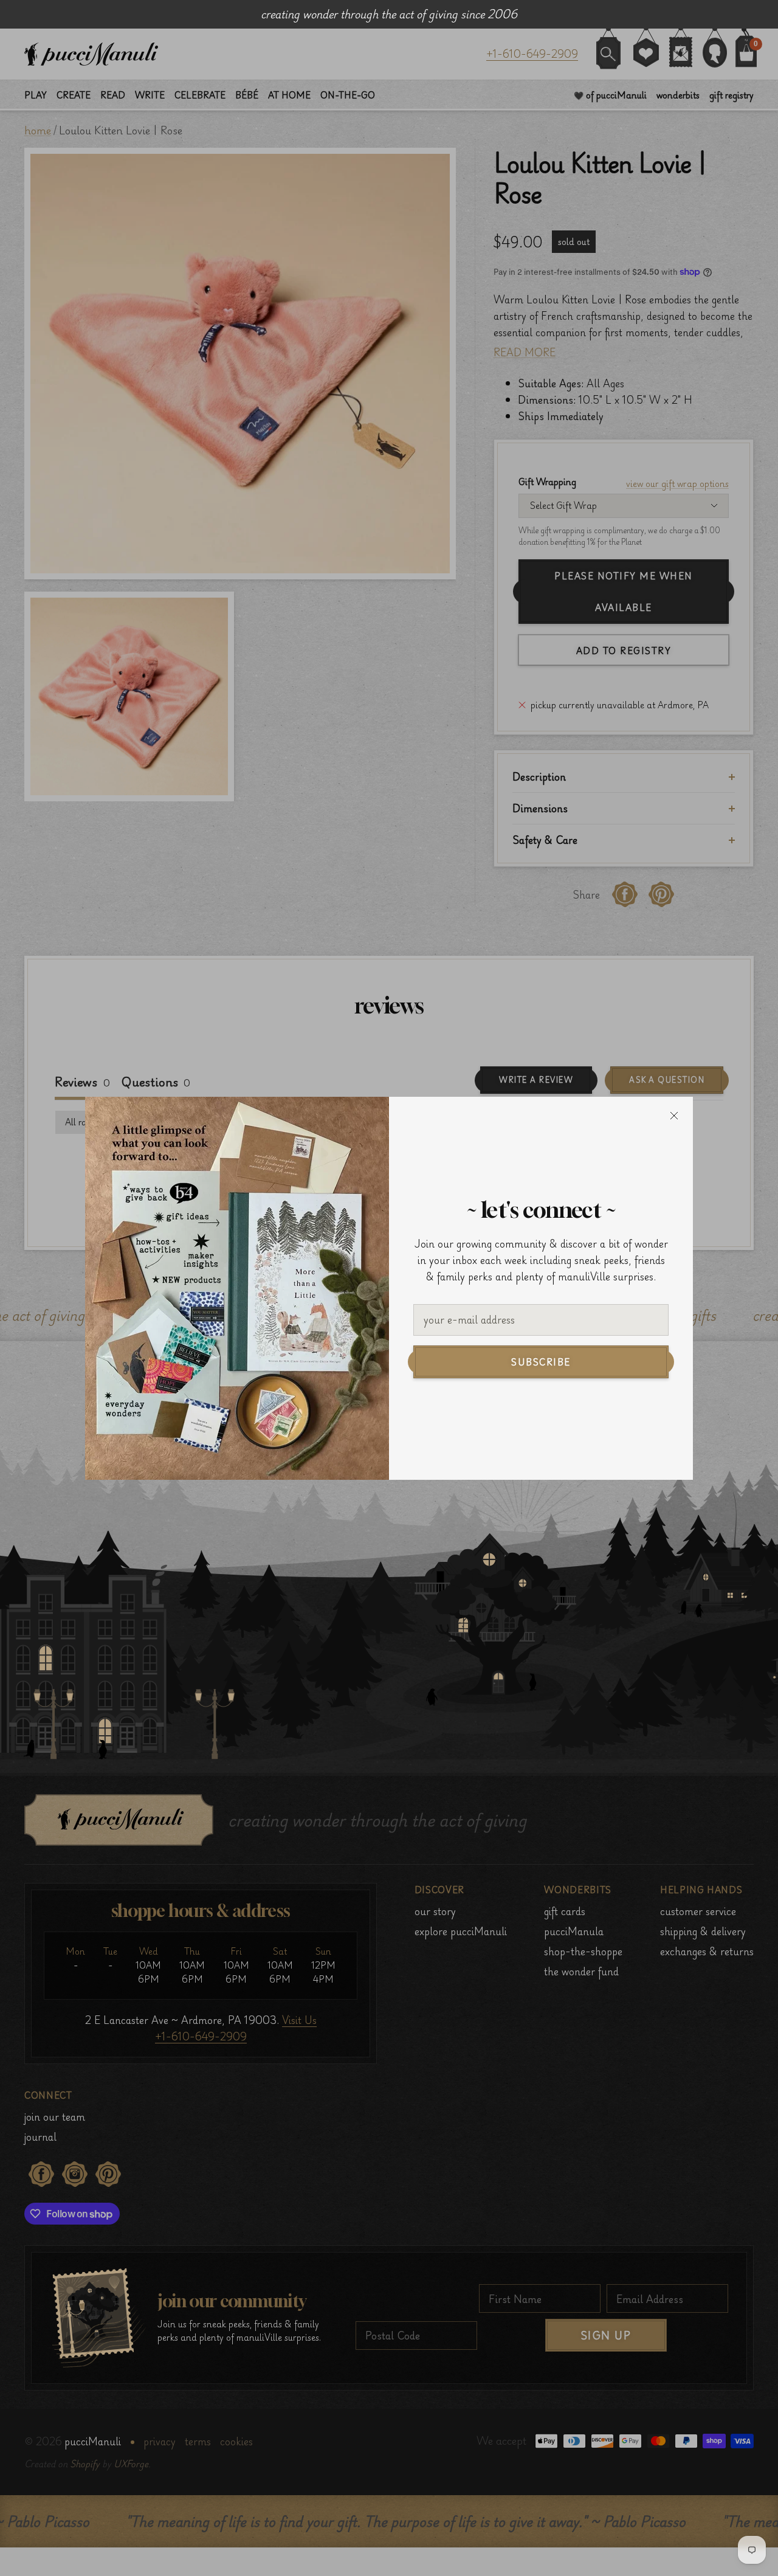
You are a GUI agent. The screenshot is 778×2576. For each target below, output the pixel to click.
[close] (674, 1116)
